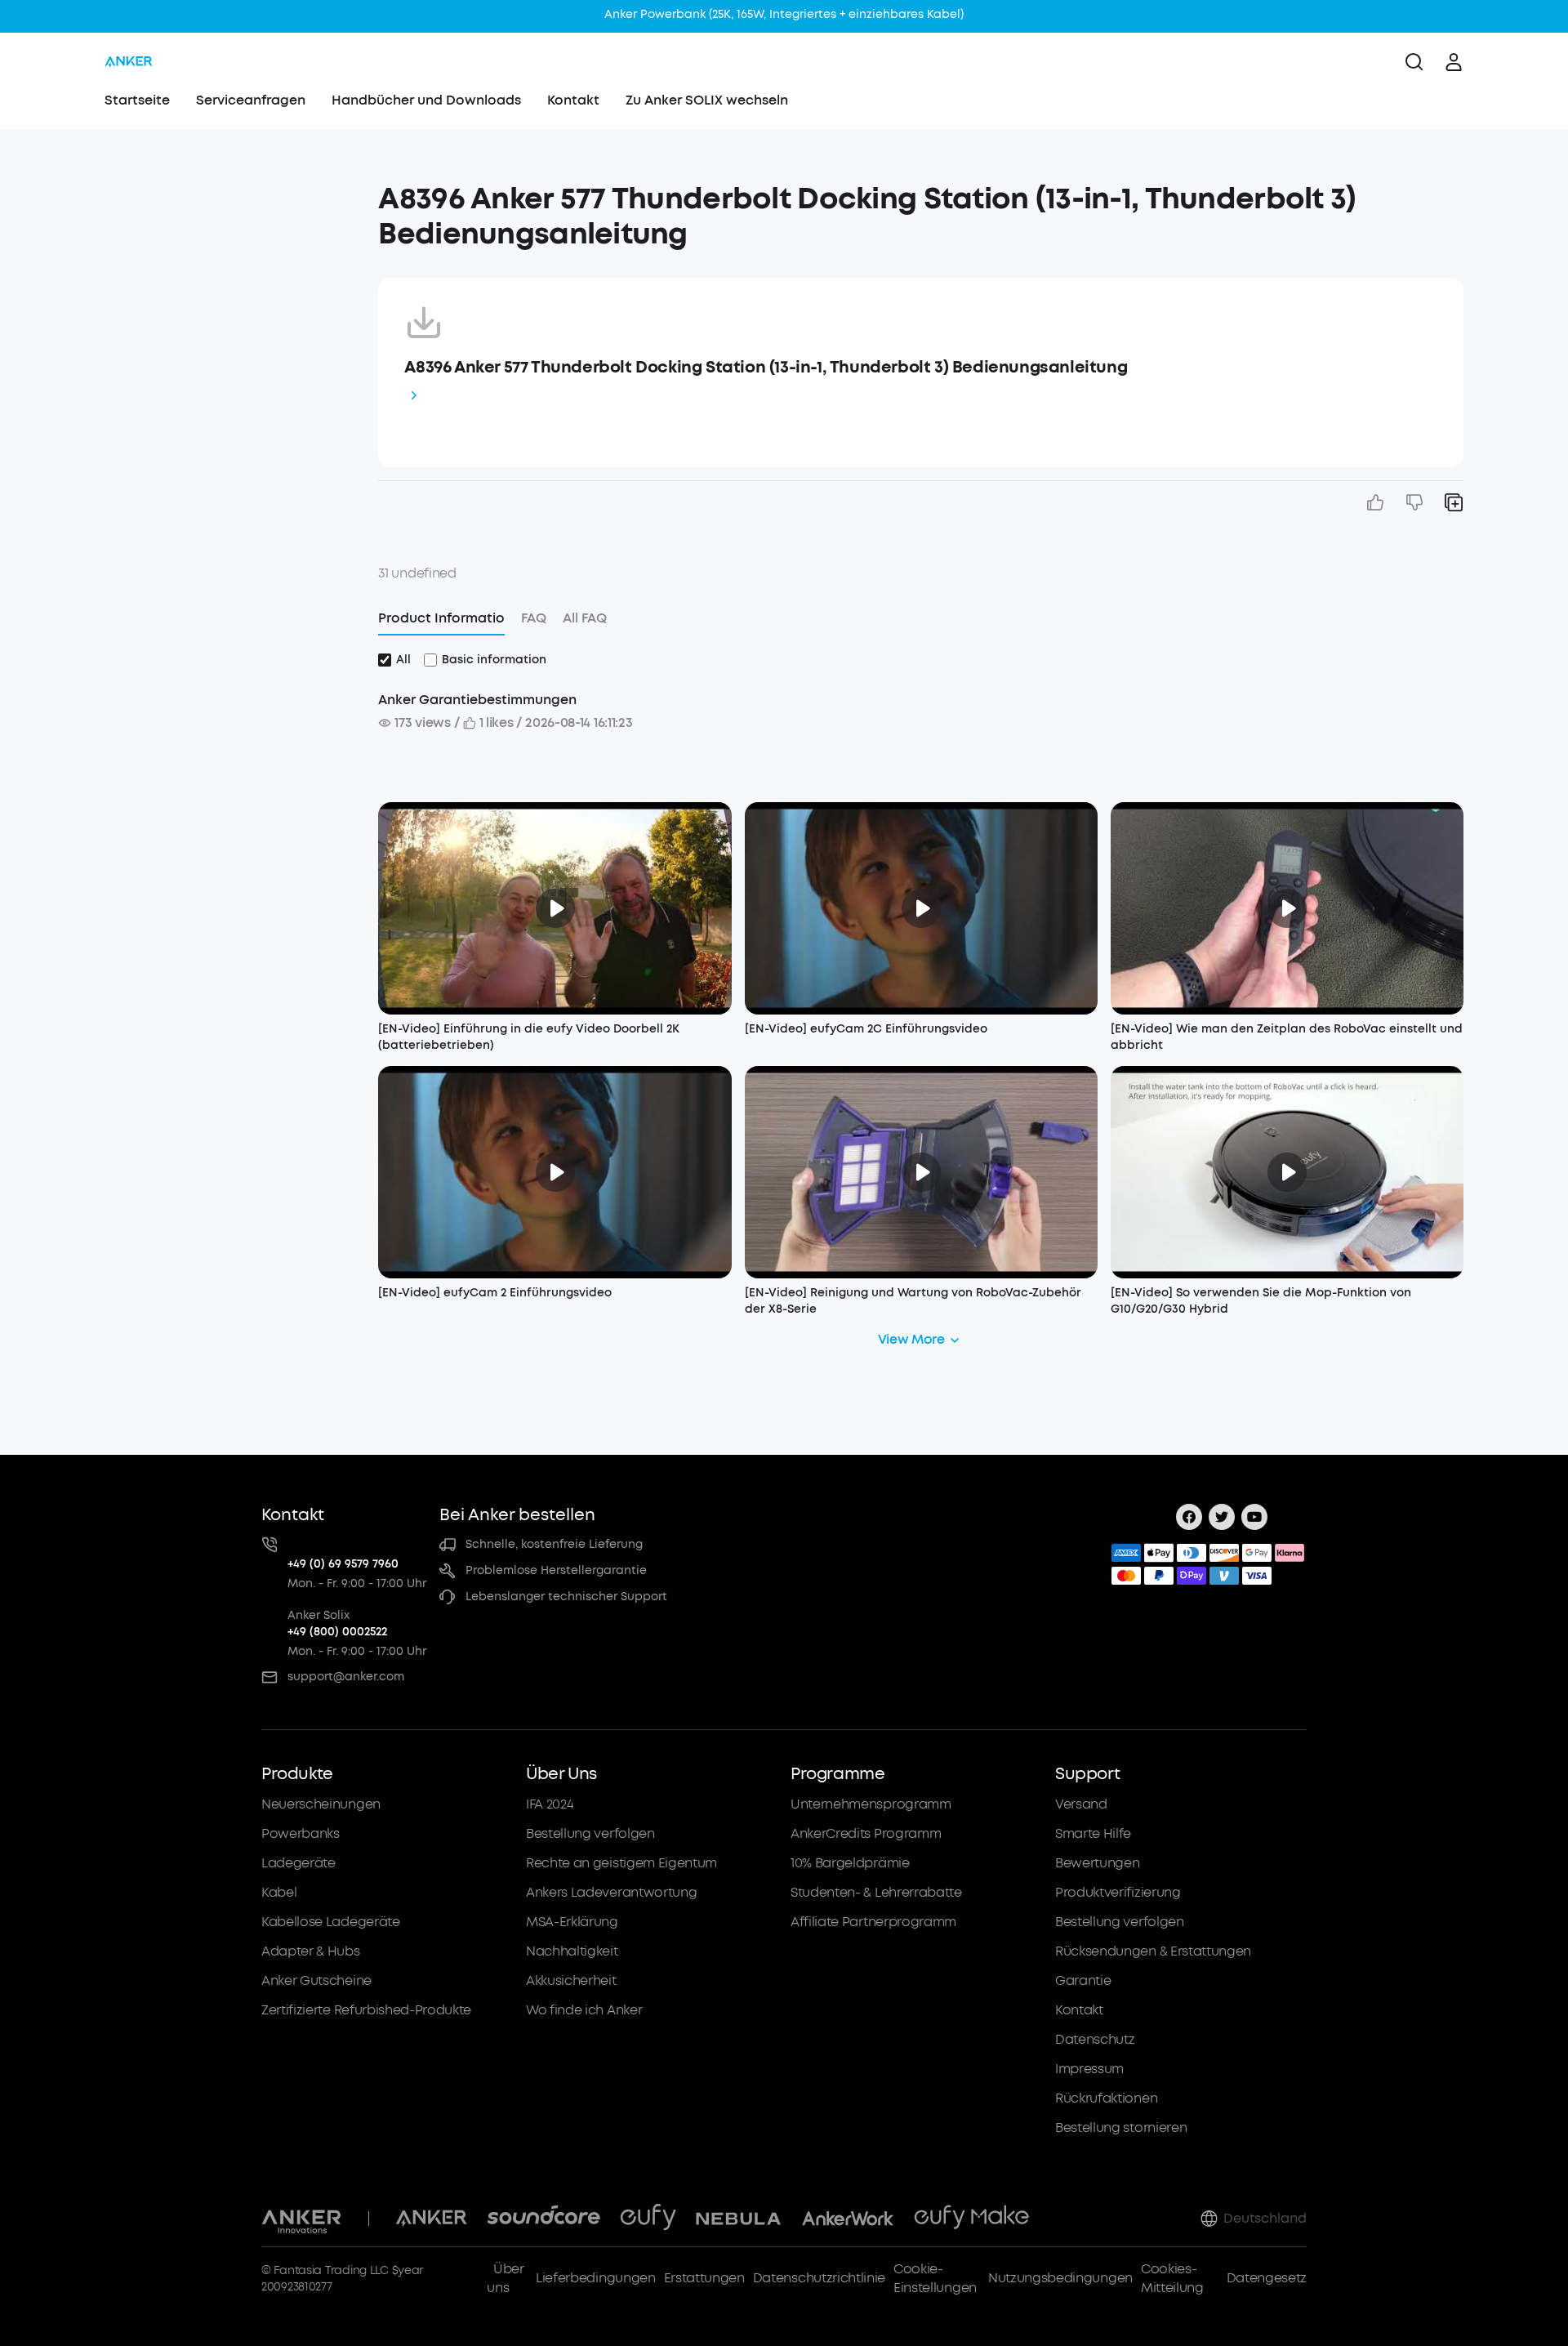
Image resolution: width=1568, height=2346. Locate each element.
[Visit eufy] (648, 2219)
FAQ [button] (534, 618)
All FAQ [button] (585, 618)
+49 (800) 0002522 (337, 1632)
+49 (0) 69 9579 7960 (343, 1564)
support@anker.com (346, 1677)
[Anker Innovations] (302, 2219)
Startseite (137, 100)
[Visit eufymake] (971, 2219)
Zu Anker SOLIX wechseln (707, 100)
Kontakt (573, 100)
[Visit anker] (431, 2219)
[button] (215, 191)
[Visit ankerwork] (848, 2219)
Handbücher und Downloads (426, 100)
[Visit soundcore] (543, 2219)
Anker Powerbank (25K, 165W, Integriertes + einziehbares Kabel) (784, 14)
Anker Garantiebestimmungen (477, 700)
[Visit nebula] (739, 2219)
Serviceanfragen (251, 100)
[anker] (129, 62)
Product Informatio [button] (441, 618)
